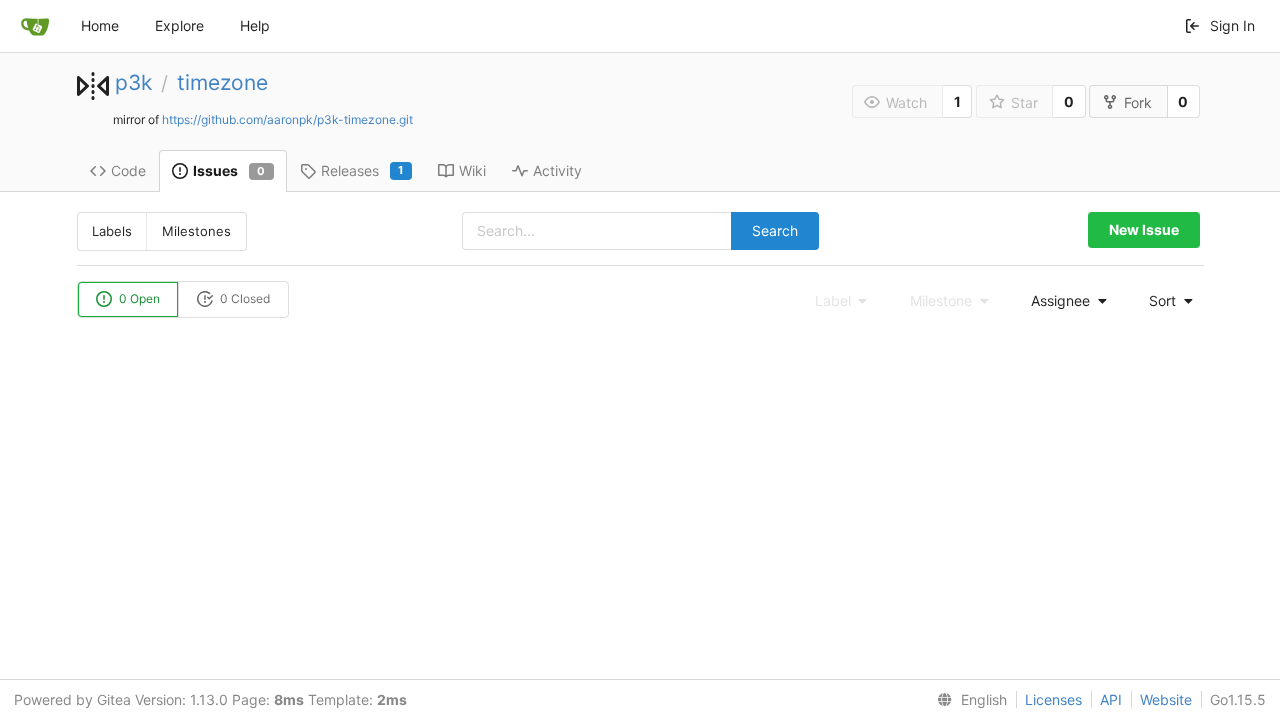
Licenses (1053, 699)
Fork (1138, 102)
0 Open (138, 298)
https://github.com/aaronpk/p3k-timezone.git (287, 119)
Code (128, 170)
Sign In (1232, 25)
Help (255, 25)
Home (100, 25)
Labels (112, 231)
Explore (179, 25)
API (1111, 699)
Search (775, 230)
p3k (133, 82)
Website (1166, 699)
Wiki (472, 170)
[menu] (1063, 301)
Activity (557, 170)
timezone (222, 82)
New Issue (1144, 229)
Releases (362, 170)
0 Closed (243, 298)
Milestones (196, 231)
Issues (229, 170)
